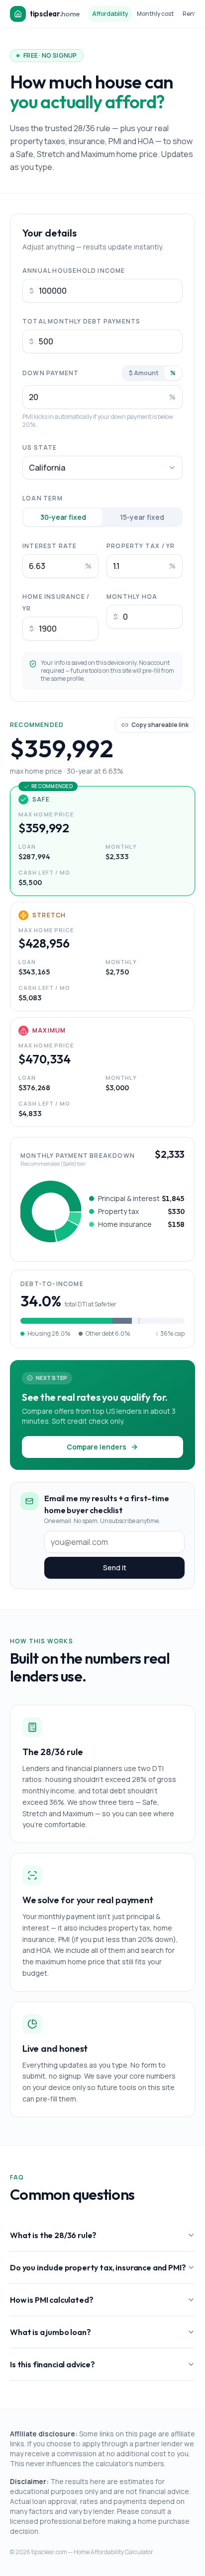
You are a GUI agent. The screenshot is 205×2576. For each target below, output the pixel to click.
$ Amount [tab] (144, 373)
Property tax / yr (141, 546)
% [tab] (173, 373)
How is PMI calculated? (51, 2300)
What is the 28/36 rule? (53, 2235)
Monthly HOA (132, 597)
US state (40, 447)
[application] (51, 1211)
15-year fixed (142, 517)
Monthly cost (155, 14)
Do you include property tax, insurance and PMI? (98, 2267)
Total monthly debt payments (81, 321)
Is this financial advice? (52, 2364)
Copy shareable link (160, 725)
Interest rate (50, 546)
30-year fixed (63, 517)
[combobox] (102, 468)
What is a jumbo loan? (51, 2332)
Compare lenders (97, 1447)
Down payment (51, 373)
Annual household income (74, 271)
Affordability (110, 14)
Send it (115, 1568)
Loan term (43, 498)
